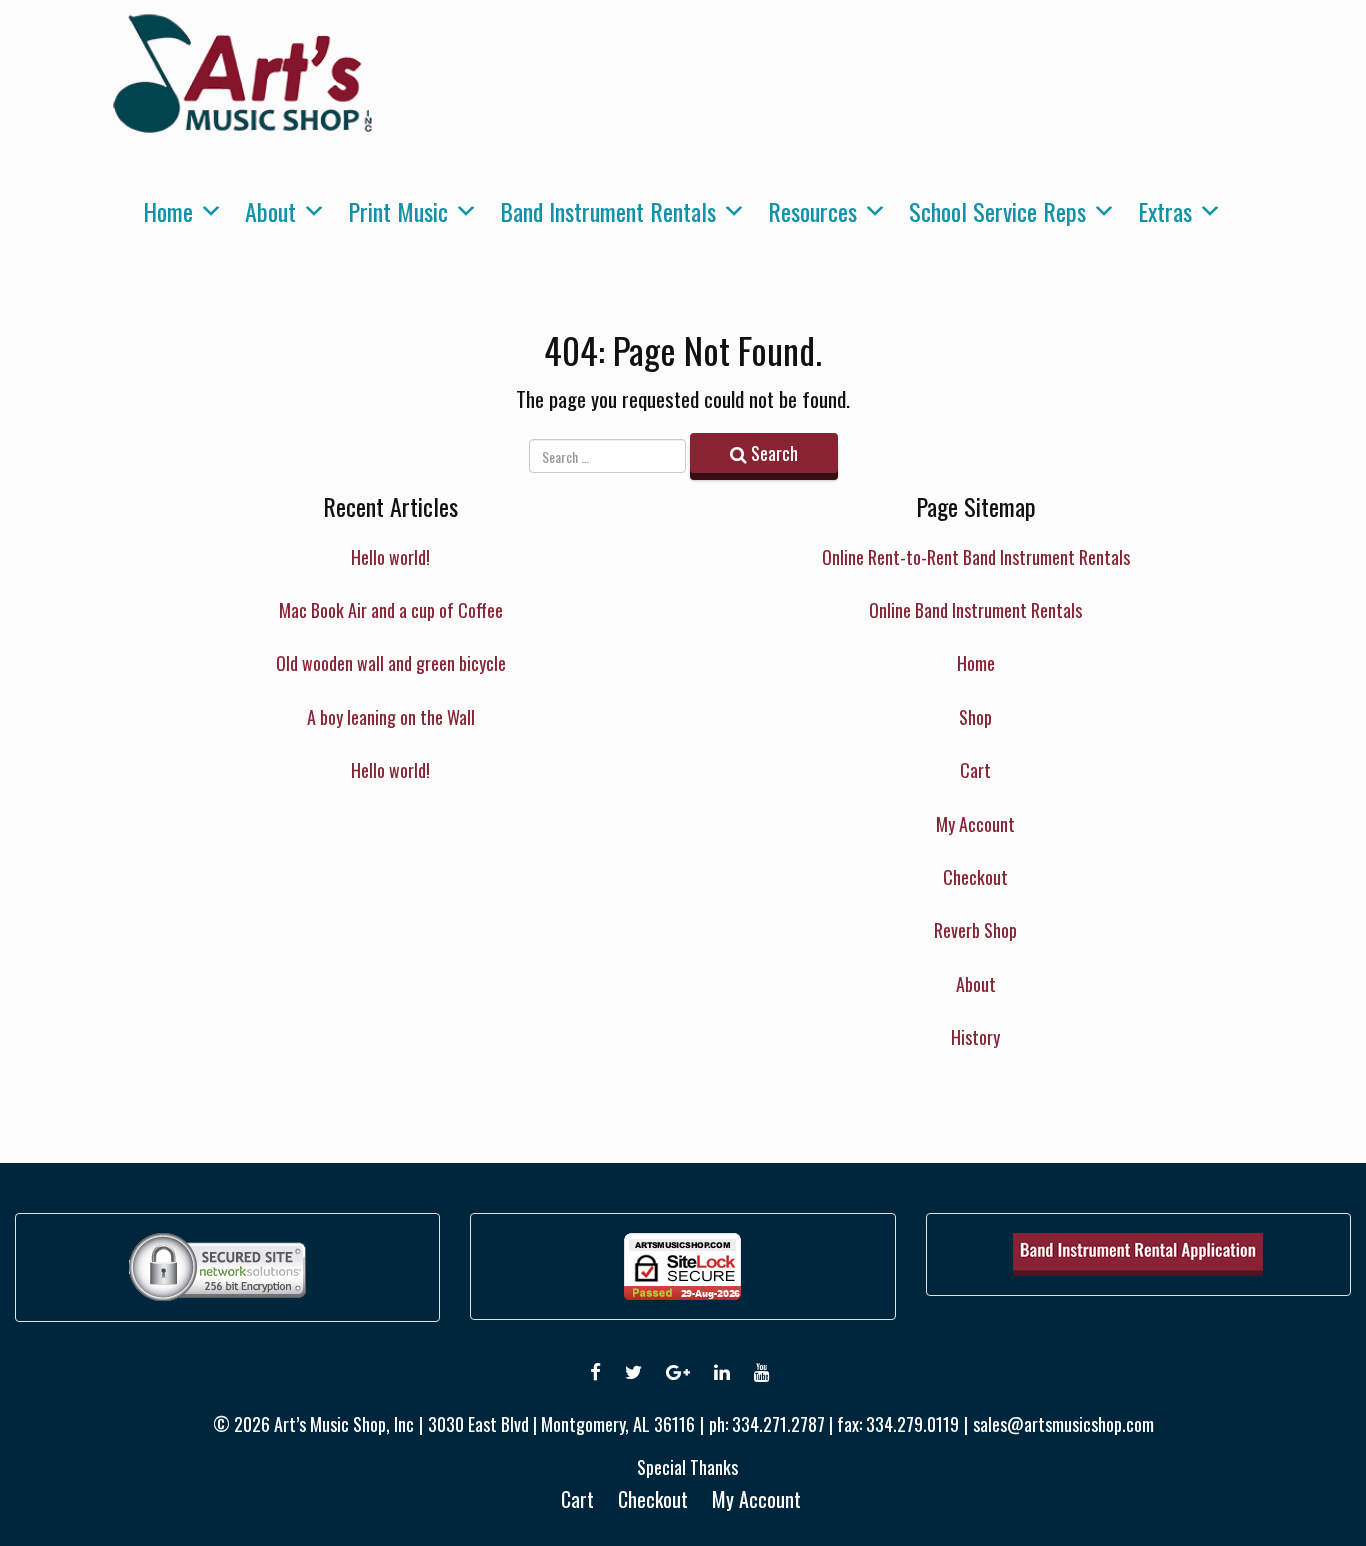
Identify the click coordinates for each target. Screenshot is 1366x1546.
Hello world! (390, 557)
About (270, 211)
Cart (975, 770)
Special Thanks (687, 1467)
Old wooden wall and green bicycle (391, 663)
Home (168, 211)
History (975, 1037)
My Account (975, 824)
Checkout (975, 877)
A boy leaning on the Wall (391, 717)
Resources (812, 211)
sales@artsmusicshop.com (1063, 1424)
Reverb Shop (975, 930)
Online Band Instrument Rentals (975, 610)
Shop (975, 717)
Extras (1165, 211)
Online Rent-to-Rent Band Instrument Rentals (976, 557)
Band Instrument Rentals (608, 211)
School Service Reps (997, 211)
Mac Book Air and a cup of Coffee (391, 610)
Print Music (398, 211)
